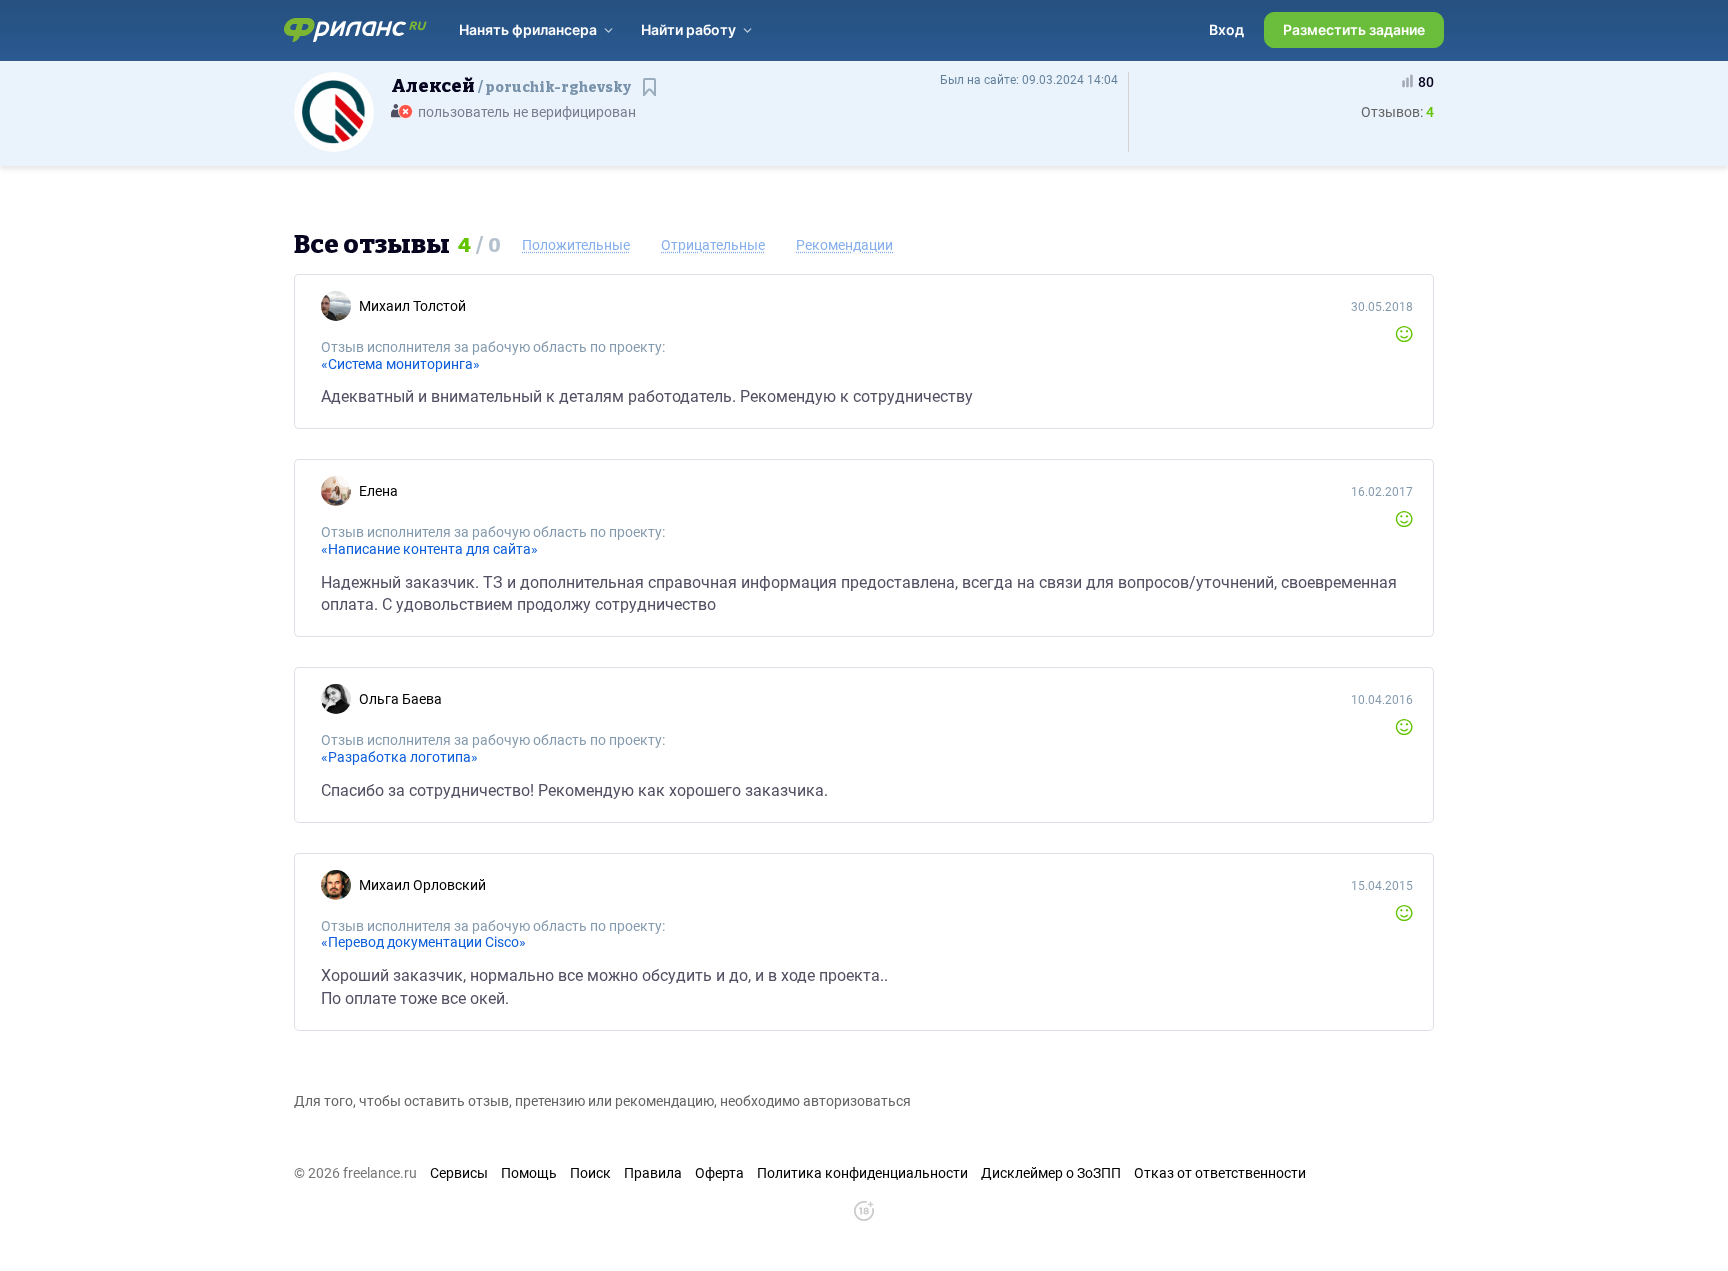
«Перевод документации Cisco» (423, 942)
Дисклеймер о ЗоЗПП (1051, 1173)
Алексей (511, 86)
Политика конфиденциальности (862, 1173)
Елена (378, 491)
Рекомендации (844, 245)
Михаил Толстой (412, 306)
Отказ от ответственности (1220, 1173)
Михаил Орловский (422, 885)
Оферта (719, 1173)
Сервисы (459, 1173)
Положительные (576, 245)
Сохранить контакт (651, 96)
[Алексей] (334, 111)
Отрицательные (713, 245)
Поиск (590, 1173)
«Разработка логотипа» (399, 757)
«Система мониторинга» (400, 364)
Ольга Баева (400, 699)
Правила (653, 1173)
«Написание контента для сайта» (429, 549)
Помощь (529, 1173)
